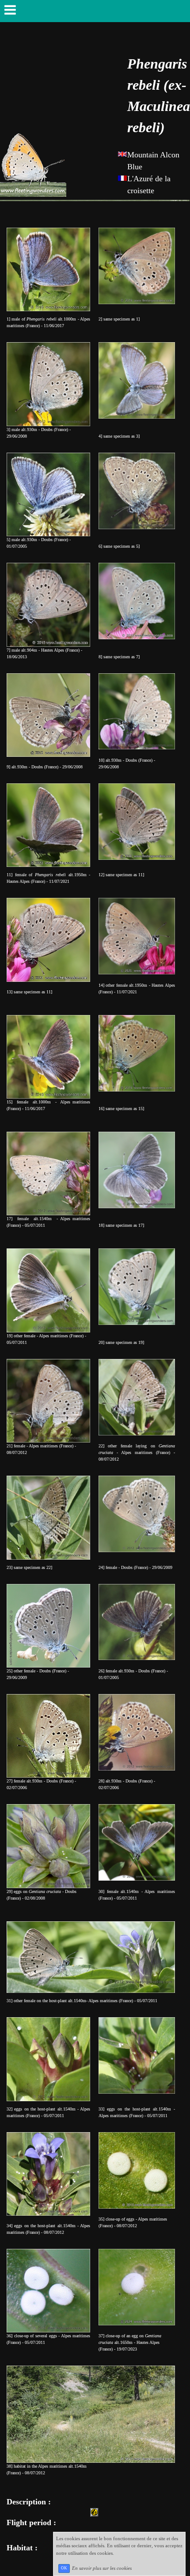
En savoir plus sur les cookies (102, 2568)
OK (64, 2568)
